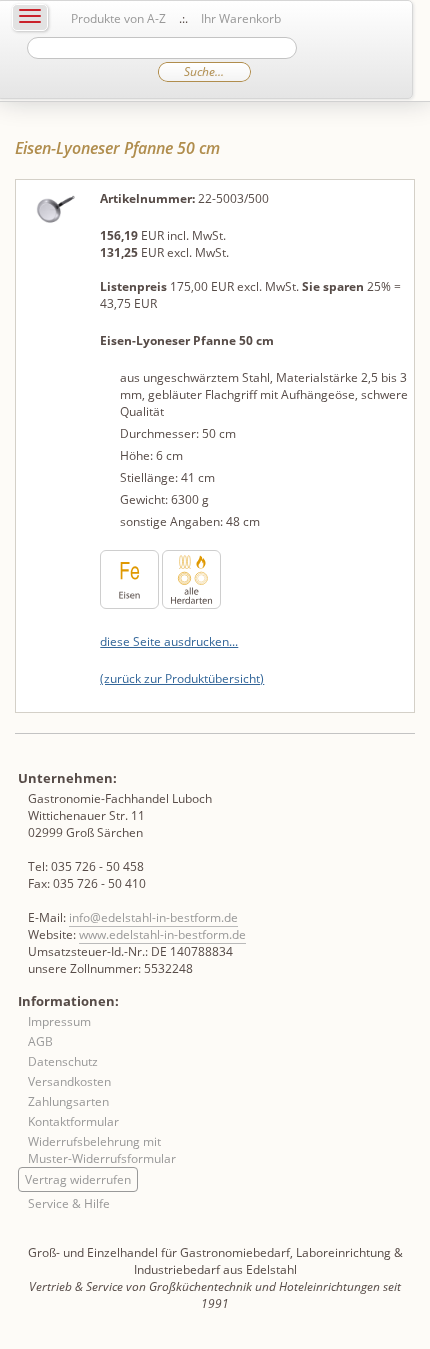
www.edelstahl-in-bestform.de (162, 934)
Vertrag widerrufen (78, 1179)
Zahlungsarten (68, 1101)
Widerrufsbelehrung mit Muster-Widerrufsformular (102, 1150)
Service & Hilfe (69, 1203)
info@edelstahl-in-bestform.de (153, 917)
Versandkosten (69, 1081)
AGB (40, 1041)
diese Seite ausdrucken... (169, 641)
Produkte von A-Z (118, 18)
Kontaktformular (73, 1121)
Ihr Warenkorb (241, 18)
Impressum (59, 1021)
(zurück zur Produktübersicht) (182, 678)
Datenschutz (63, 1061)
